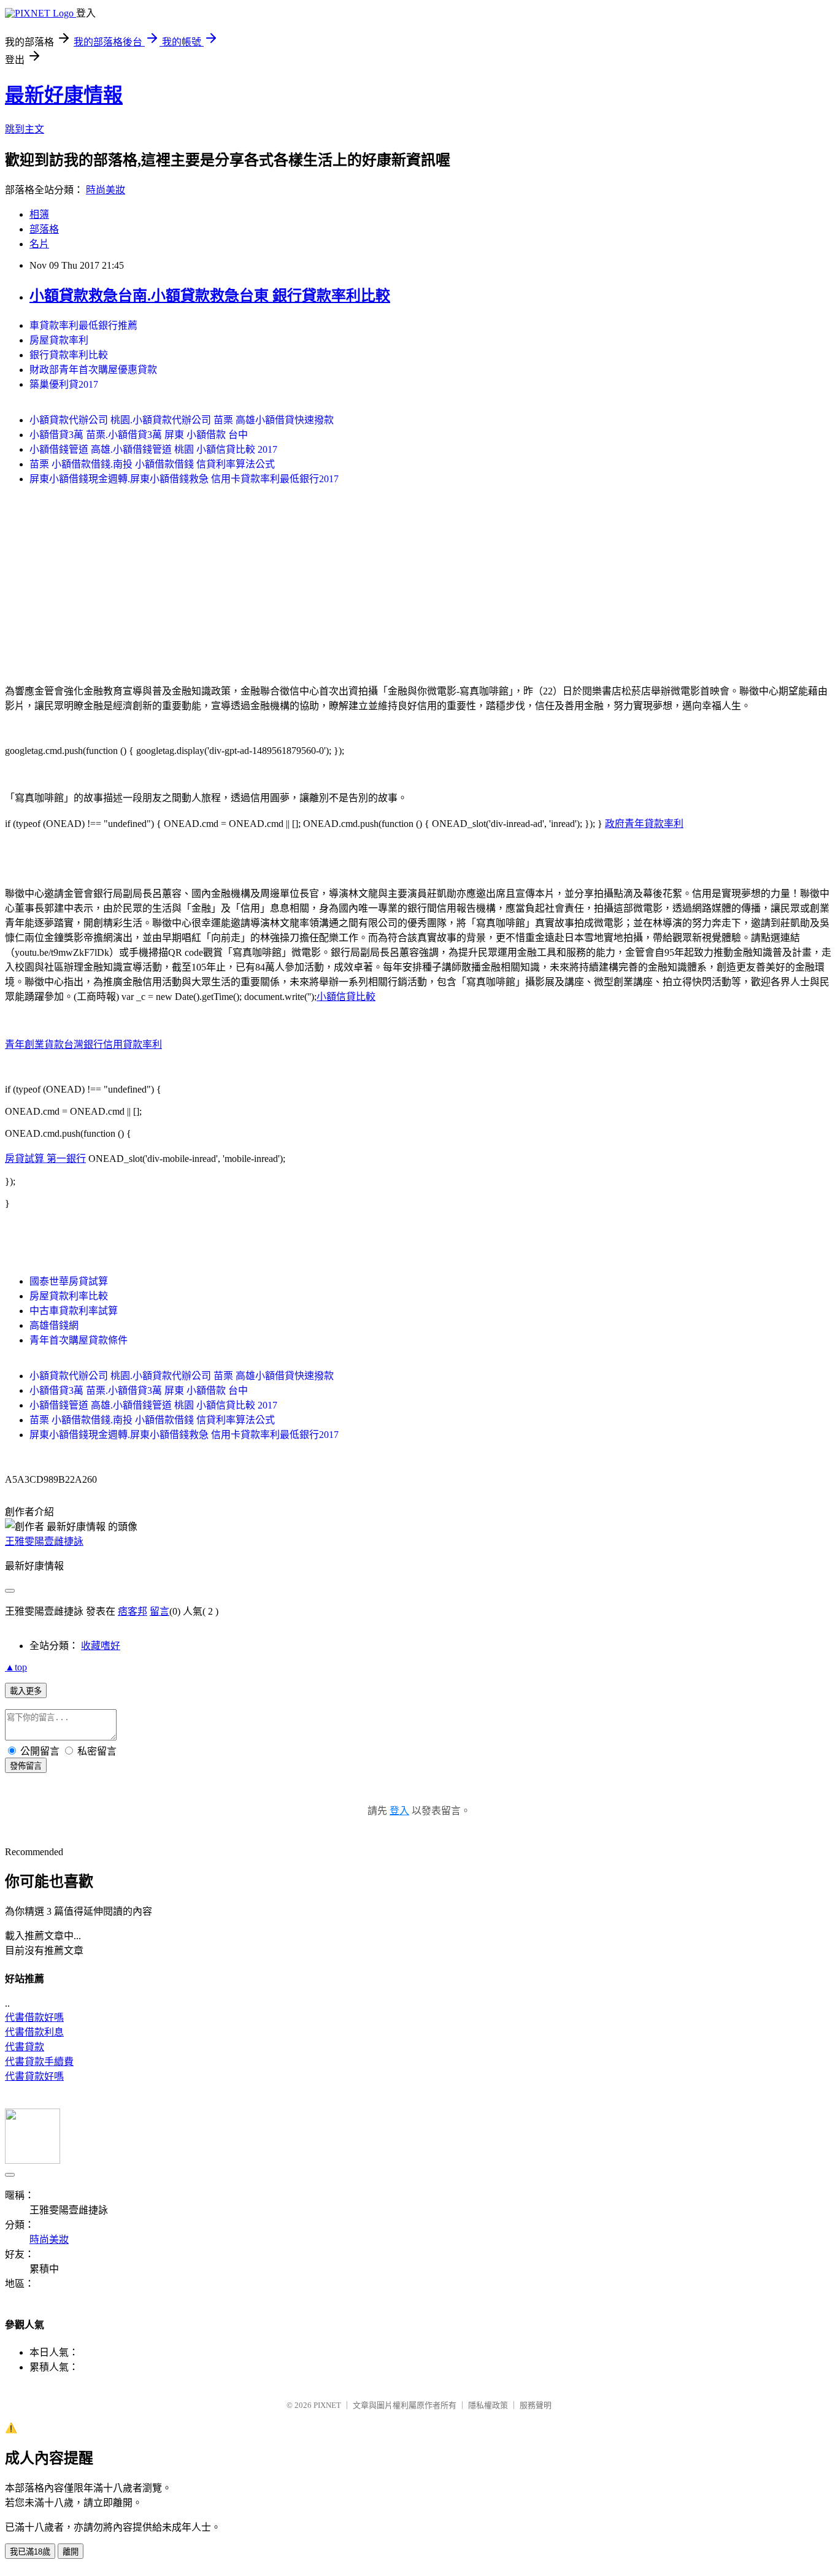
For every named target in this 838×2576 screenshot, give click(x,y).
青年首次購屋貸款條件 (79, 1340)
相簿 (39, 214)
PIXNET (327, 2405)
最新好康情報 (64, 95)
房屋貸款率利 (59, 340)
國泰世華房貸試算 (69, 1281)
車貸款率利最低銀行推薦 (83, 325)
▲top (16, 1667)
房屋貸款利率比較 (69, 1296)
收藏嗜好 (101, 1646)
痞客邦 (133, 1611)
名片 (39, 244)
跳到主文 (25, 129)
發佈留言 (26, 1766)
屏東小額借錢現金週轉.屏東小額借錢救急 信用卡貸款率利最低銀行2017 (184, 479)
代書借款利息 (34, 2032)
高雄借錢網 (54, 1325)
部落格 (44, 229)
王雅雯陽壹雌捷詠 (44, 1541)
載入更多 (26, 1691)
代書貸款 (25, 2047)
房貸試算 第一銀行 (45, 1159)
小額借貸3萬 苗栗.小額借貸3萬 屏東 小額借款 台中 (139, 435)
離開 (71, 2552)
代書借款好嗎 (34, 2017)
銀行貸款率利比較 (69, 355)
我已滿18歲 (30, 2552)
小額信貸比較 (346, 997)
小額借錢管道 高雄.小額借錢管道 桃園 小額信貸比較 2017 (153, 449)
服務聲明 (536, 2405)
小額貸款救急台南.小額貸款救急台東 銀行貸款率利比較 (210, 296)
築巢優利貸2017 (64, 384)
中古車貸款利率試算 (74, 1311)
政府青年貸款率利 (644, 824)
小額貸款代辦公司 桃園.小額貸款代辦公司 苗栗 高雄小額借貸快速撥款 (182, 420)
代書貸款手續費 (39, 2062)
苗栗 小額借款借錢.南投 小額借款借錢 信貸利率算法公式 (152, 464)
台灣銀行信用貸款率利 (113, 1044)
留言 (160, 1611)
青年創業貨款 (34, 1044)
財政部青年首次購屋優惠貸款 (93, 370)
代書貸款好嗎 (34, 2076)
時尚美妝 (106, 190)
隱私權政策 (488, 2405)
